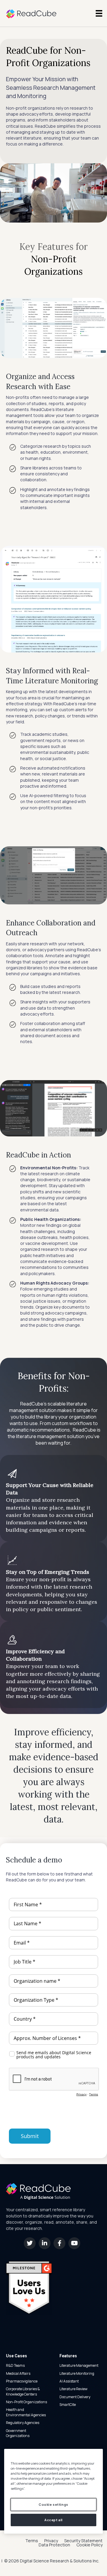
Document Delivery (75, 2397)
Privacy (51, 2541)
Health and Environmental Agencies (26, 2412)
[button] (30, 2243)
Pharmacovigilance (22, 2381)
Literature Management (79, 2365)
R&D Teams (15, 2365)
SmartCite (68, 2405)
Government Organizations (18, 2433)
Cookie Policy (89, 2545)
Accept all (53, 2520)
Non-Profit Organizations (26, 2402)
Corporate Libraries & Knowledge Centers (23, 2391)
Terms (32, 2541)
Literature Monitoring (77, 2373)
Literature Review (73, 2389)
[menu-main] (99, 13)
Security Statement (83, 2541)
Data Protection (54, 2545)
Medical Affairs (18, 2373)
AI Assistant (69, 2381)
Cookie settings (53, 2504)
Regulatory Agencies (23, 2423)
